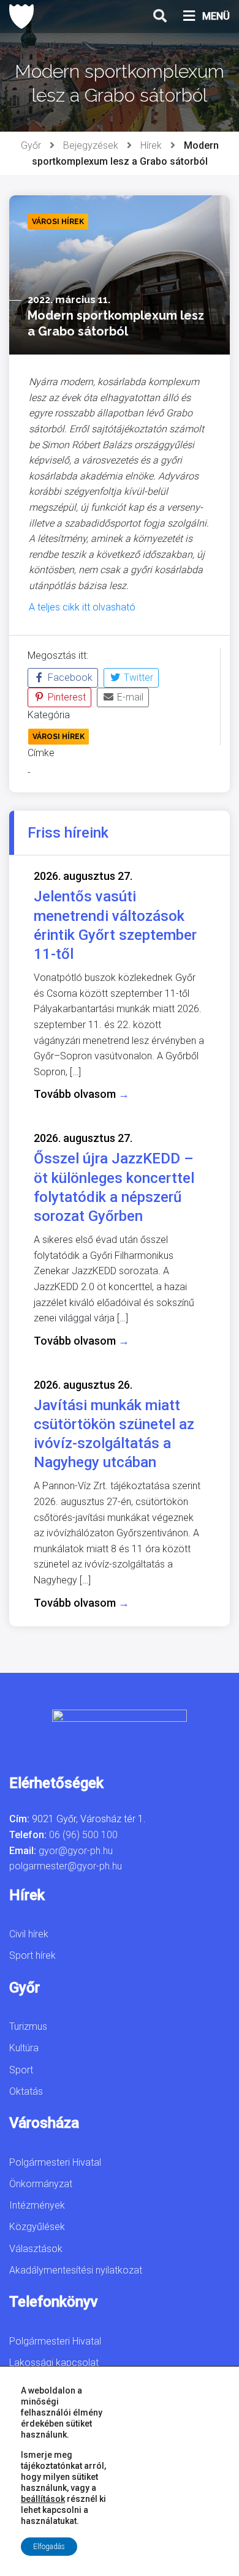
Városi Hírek (59, 737)
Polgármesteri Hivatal (55, 2162)
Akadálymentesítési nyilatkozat (76, 2270)
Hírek (151, 145)
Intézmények (37, 2205)
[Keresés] (160, 17)
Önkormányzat (41, 2184)
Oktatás (26, 2091)
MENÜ (216, 16)
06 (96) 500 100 (83, 1835)
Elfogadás (49, 2547)
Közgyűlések (37, 2227)
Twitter (137, 678)
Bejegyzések (91, 145)
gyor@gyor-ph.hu (76, 1851)
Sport (21, 2070)
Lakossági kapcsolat (54, 2363)
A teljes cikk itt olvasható (82, 607)
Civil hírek (29, 1934)
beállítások (43, 2499)
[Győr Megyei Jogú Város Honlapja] (21, 17)
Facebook (69, 678)
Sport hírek (32, 1955)
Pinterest (66, 697)
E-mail (129, 697)
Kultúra (24, 2048)
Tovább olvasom (82, 1094)
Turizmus (28, 2026)
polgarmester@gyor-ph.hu (66, 1866)
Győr (31, 145)
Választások (36, 2249)
